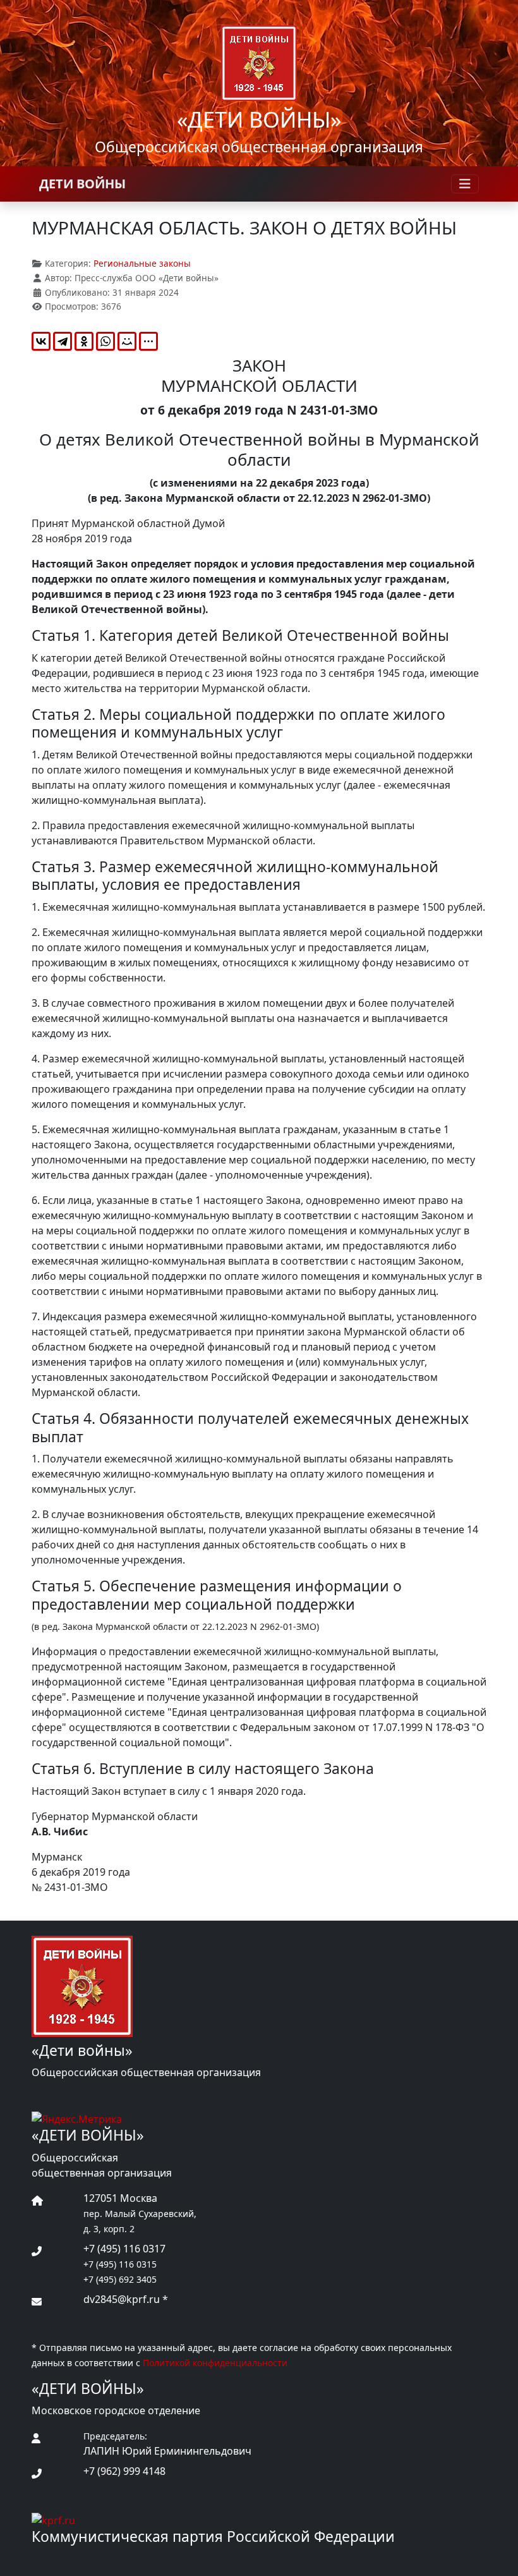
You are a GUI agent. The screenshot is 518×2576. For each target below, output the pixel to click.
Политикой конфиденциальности (215, 2363)
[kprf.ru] (53, 2519)
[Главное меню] (465, 184)
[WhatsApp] (105, 341)
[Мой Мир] (127, 341)
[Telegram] (63, 341)
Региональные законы (142, 263)
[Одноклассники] (84, 341)
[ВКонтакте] (41, 341)
